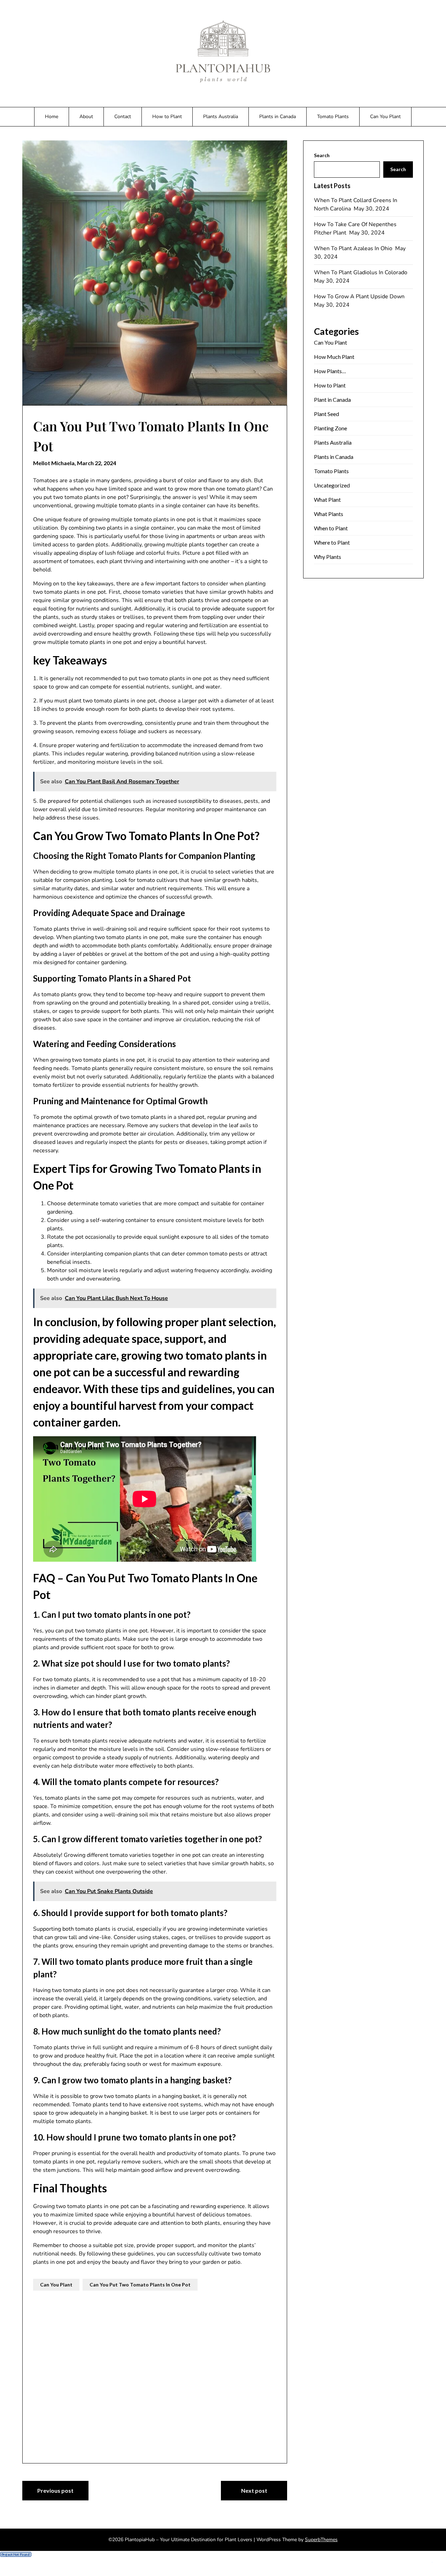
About (86, 117)
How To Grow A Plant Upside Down (360, 297)
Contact (123, 117)
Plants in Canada (278, 117)
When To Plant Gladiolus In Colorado (361, 272)
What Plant (327, 499)
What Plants (329, 514)
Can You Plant (385, 117)
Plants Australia (221, 117)
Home (52, 117)
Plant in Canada (332, 399)
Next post (254, 2490)
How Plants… (330, 371)
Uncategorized (332, 485)
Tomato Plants (333, 117)
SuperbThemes (321, 2540)
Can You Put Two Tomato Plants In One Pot (140, 2285)
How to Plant (167, 117)
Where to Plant (332, 542)
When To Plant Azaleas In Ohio (354, 248)
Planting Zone (330, 428)
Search (322, 155)
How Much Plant (334, 357)
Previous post (55, 2490)
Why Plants (328, 557)
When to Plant (331, 528)
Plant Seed (326, 414)
